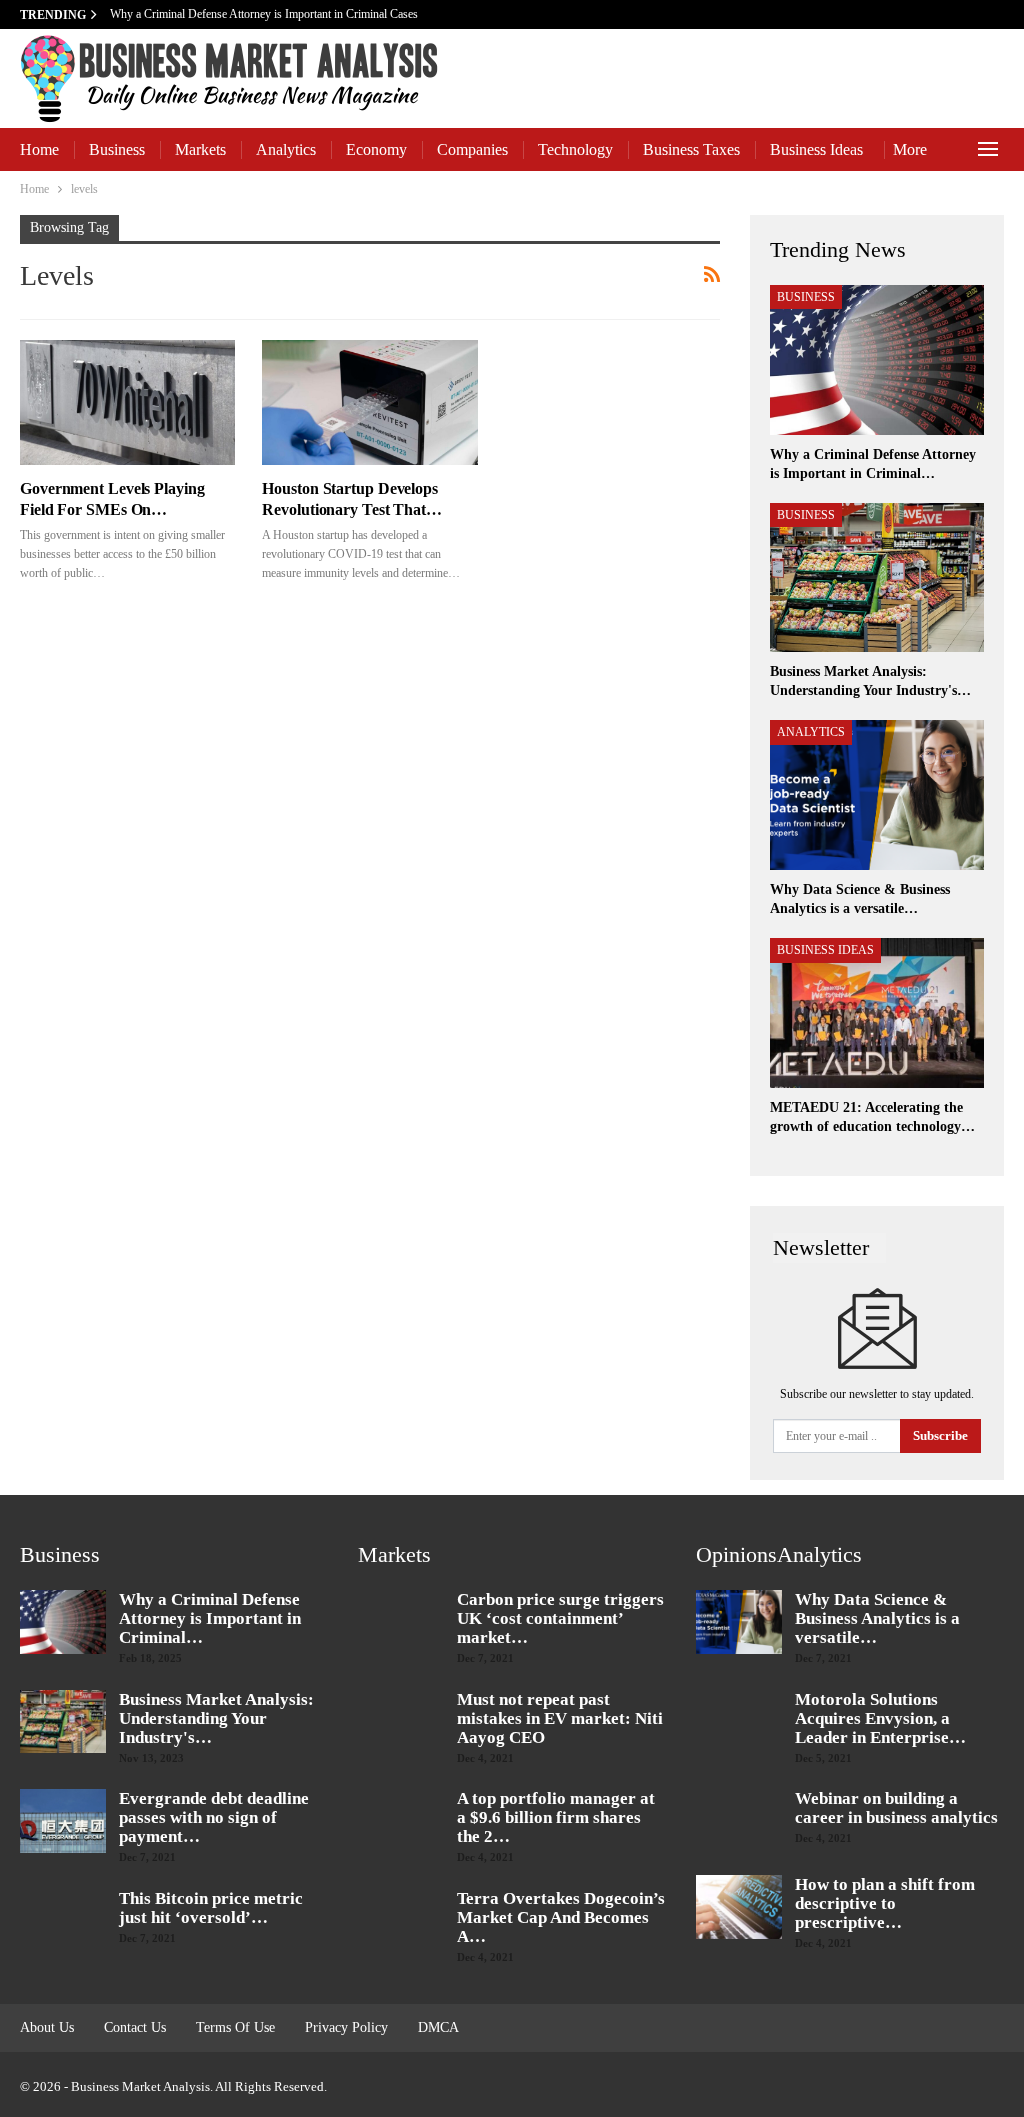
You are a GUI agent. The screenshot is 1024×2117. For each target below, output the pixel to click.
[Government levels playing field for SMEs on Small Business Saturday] (127, 402)
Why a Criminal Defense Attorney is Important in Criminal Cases (265, 14)
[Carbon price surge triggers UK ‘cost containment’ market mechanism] (401, 1622)
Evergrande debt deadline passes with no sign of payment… (214, 1817)
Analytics (286, 149)
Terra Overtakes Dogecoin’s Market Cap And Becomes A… (561, 1917)
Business (117, 149)
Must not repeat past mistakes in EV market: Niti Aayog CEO (560, 1718)
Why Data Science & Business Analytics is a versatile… (877, 1618)
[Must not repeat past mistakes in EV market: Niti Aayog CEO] (401, 1722)
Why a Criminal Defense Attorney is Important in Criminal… (210, 1618)
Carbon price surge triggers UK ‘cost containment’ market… (560, 1618)
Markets (200, 149)
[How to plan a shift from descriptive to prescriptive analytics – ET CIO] (739, 1907)
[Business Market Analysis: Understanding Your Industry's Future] (877, 578)
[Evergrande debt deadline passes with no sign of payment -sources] (63, 1821)
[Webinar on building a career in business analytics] (739, 1821)
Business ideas (816, 149)
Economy (376, 149)
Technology (575, 149)
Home (39, 149)
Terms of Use (235, 2027)
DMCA (438, 2027)
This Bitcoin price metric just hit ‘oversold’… (211, 1908)
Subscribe (940, 1435)
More (910, 149)
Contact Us (135, 2027)
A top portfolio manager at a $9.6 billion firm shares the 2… (556, 1817)
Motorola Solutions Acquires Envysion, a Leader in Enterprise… (880, 1718)
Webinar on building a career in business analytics (896, 1808)
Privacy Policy (346, 2027)
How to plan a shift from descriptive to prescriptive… (885, 1903)
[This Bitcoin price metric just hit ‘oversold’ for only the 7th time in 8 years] (63, 1921)
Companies (472, 149)
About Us (47, 2027)
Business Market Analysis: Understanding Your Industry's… (216, 1718)
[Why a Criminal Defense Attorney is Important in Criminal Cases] (877, 360)
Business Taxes (691, 149)
